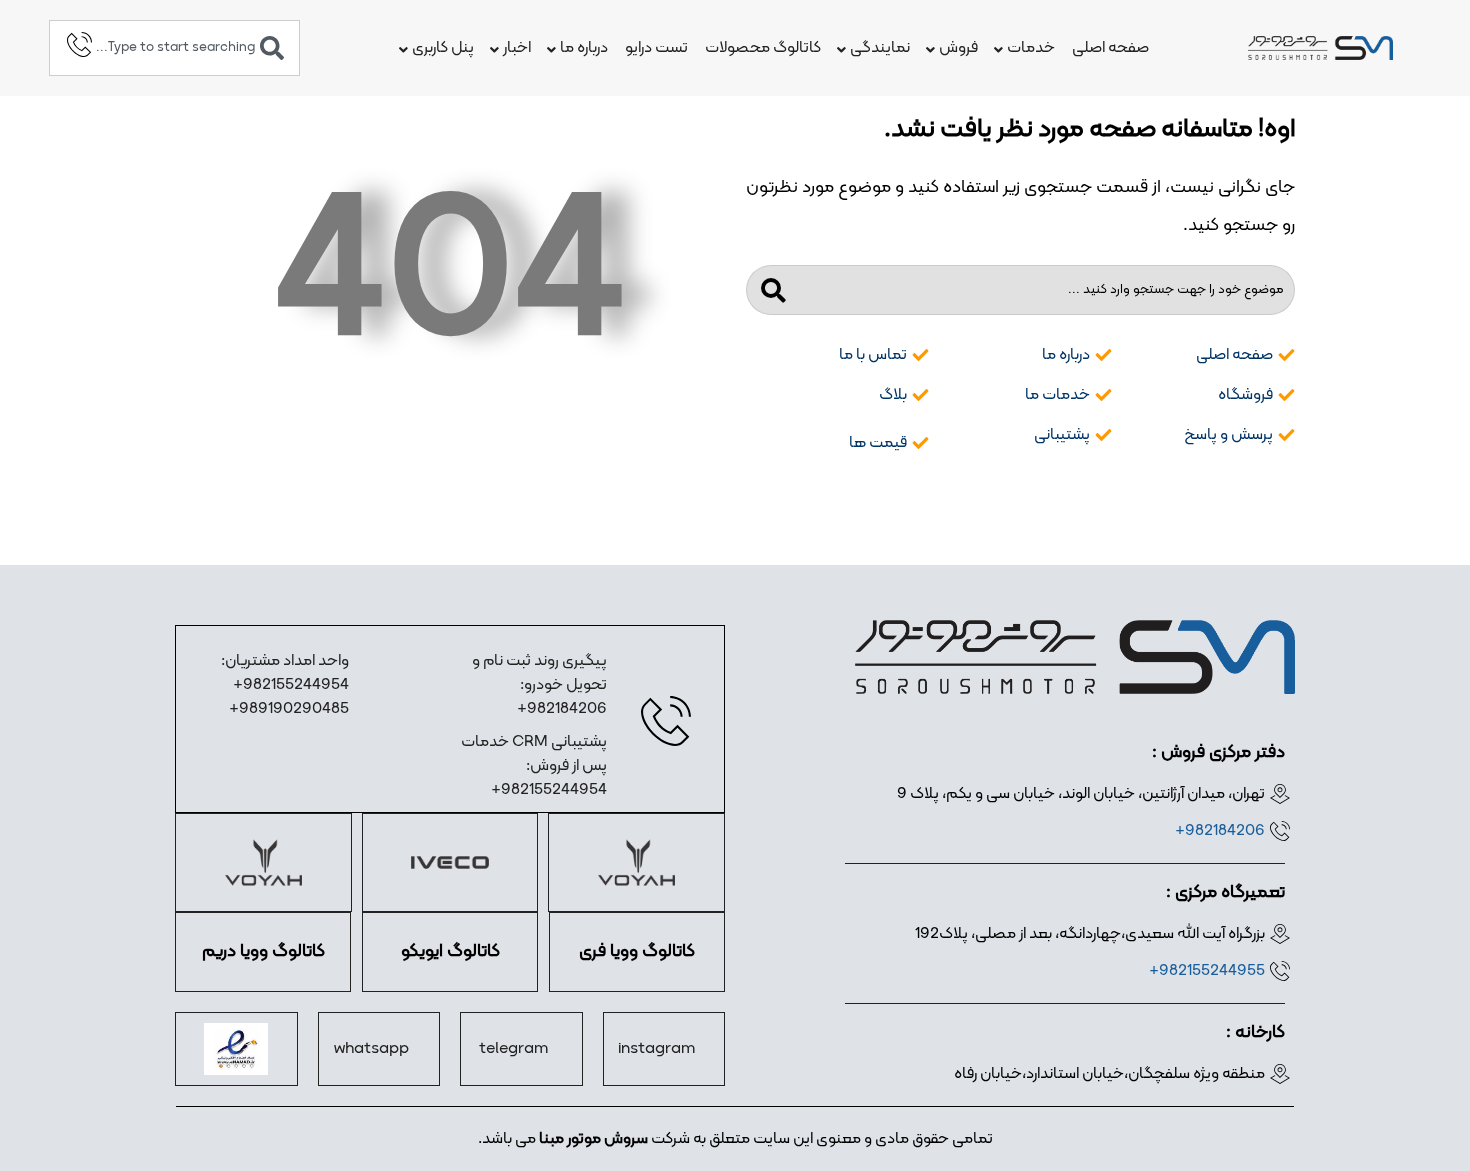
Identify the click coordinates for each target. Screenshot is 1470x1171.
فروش (958, 48)
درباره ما (584, 48)
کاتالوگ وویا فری (637, 951)
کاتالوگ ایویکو (450, 951)
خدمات (1031, 48)
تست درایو (656, 48)
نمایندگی (880, 48)
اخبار (517, 48)
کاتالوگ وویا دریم (263, 951)
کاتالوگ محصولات (763, 48)
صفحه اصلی (1110, 48)
